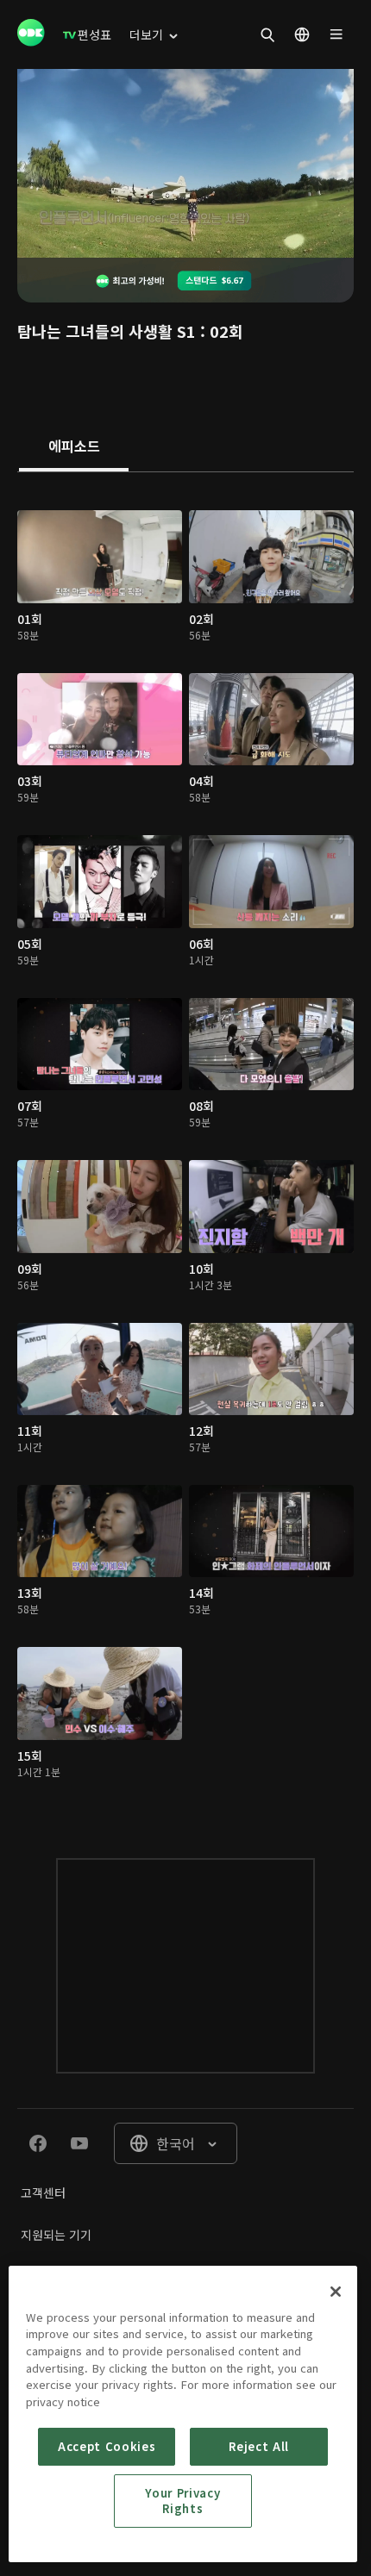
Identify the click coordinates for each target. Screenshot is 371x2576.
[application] (185, 163)
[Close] (336, 2292)
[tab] (74, 447)
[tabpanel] (185, 1148)
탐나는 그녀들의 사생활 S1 (107, 331)
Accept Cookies (107, 2446)
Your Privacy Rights (182, 2501)
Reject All (259, 2446)
